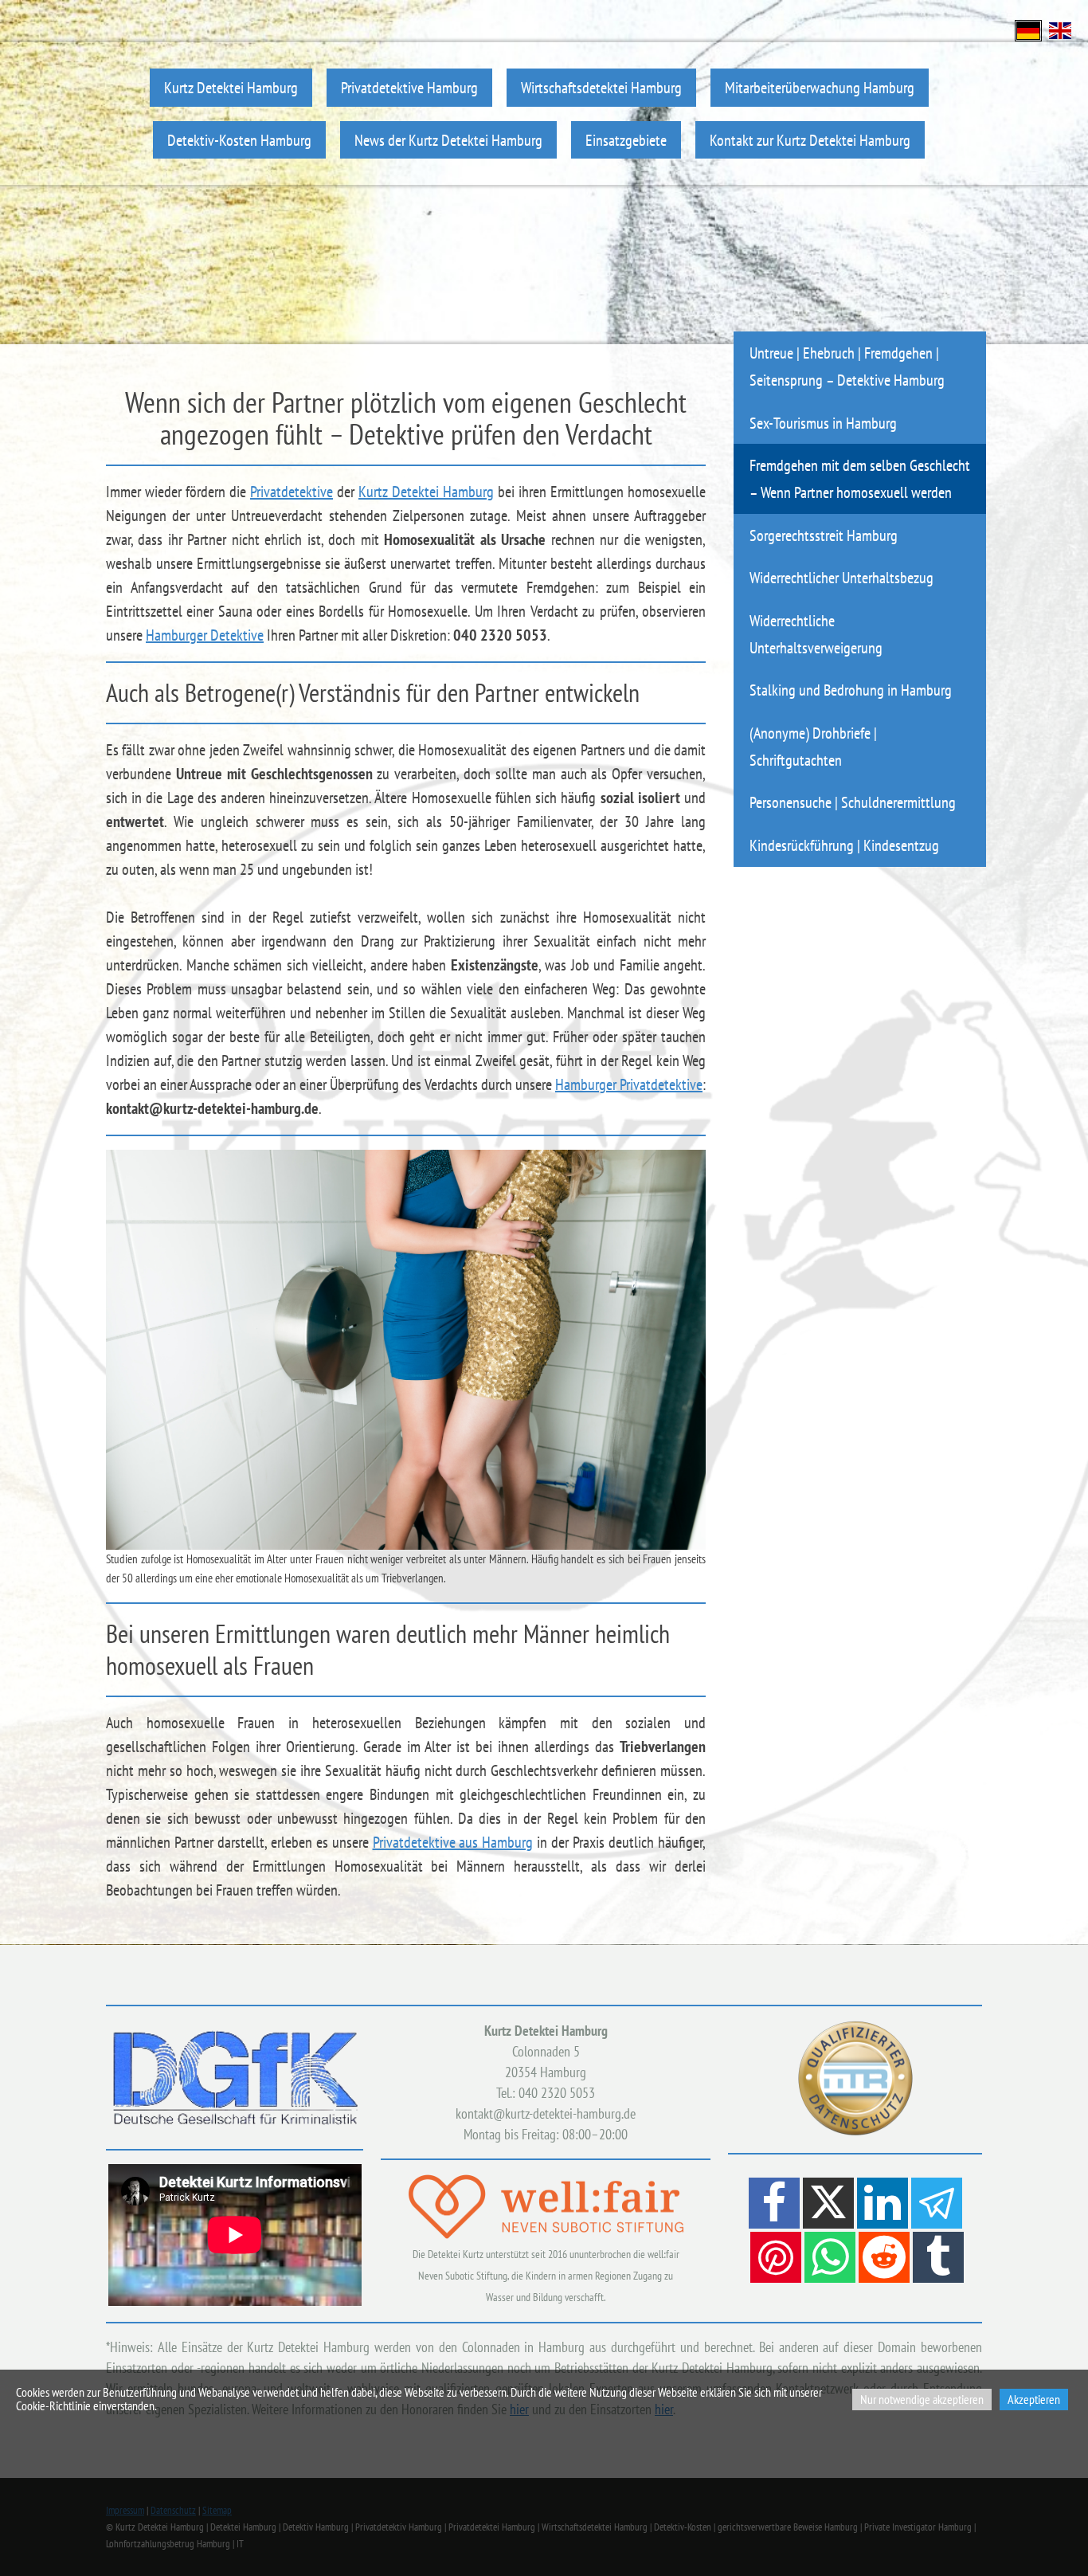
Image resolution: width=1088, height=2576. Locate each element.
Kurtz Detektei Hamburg (231, 87)
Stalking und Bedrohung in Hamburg (851, 690)
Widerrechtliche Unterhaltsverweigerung (816, 634)
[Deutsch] (1028, 29)
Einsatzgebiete (626, 140)
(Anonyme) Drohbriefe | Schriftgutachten (813, 746)
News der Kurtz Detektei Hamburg (448, 140)
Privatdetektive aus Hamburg (453, 1842)
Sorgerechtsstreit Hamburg (824, 535)
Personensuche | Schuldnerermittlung (853, 802)
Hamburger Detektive (205, 635)
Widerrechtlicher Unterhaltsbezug (841, 577)
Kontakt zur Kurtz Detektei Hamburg (810, 140)
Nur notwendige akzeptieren (922, 2399)
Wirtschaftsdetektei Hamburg (601, 87)
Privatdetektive (292, 492)
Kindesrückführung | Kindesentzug (844, 845)
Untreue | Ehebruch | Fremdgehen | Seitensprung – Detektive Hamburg (847, 366)
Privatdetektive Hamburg (409, 87)
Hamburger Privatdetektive (629, 1084)
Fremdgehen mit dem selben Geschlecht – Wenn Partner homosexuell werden (860, 478)
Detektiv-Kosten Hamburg (239, 140)
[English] (1060, 29)
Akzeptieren (1034, 2399)
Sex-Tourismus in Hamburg (823, 423)
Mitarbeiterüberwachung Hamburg (820, 87)
